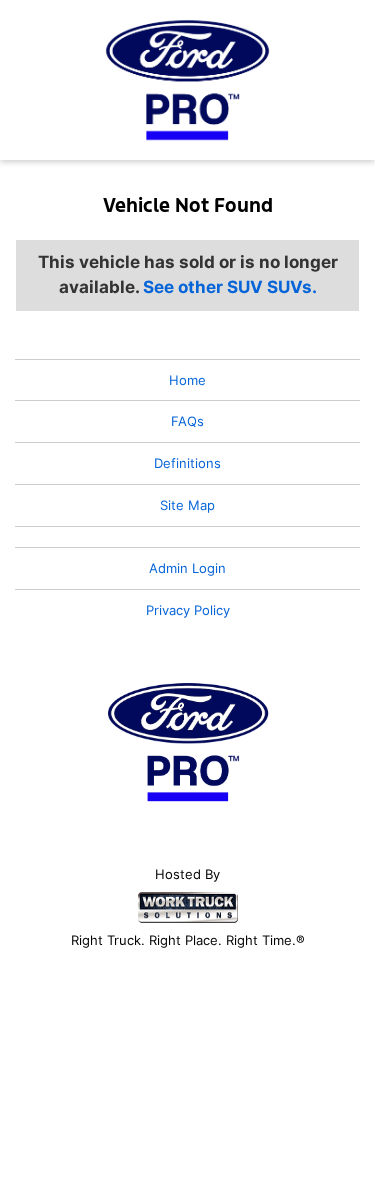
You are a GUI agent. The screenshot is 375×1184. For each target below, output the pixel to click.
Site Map (187, 505)
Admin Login (187, 568)
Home (187, 380)
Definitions (187, 463)
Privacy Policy (188, 610)
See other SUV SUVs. (230, 287)
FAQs (187, 421)
